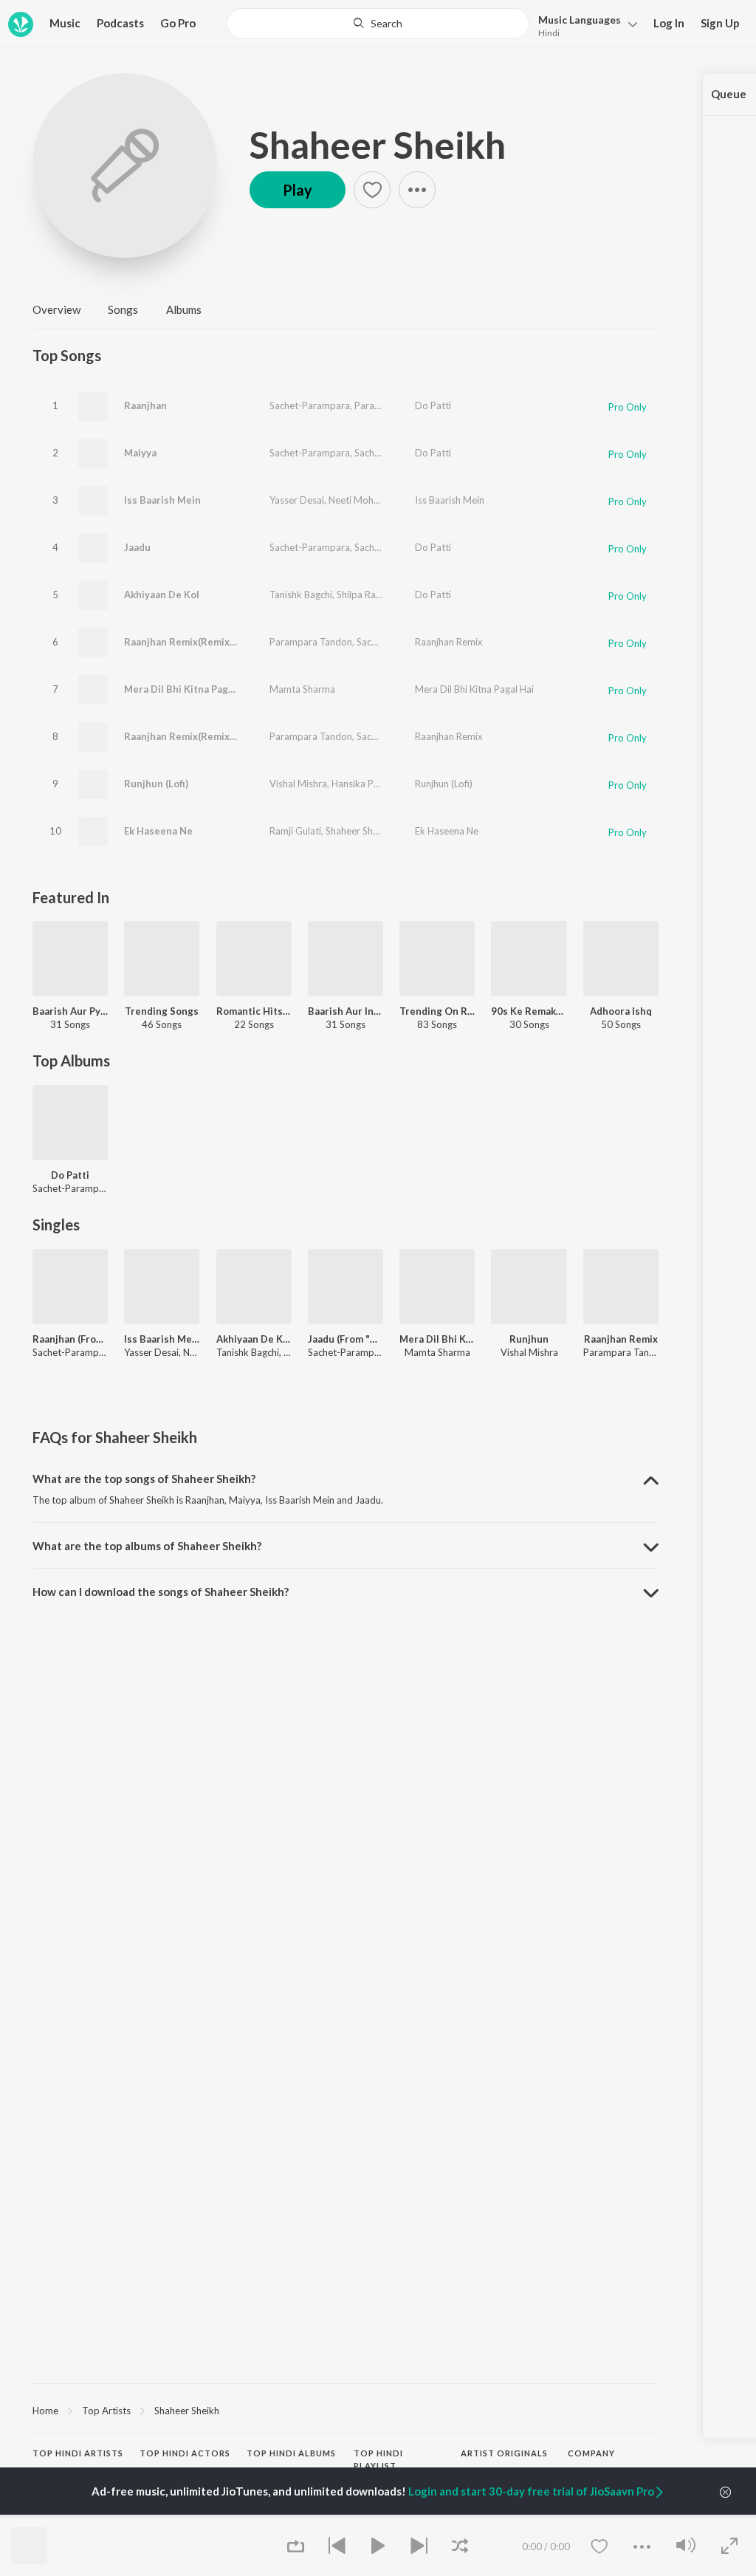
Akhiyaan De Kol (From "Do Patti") (254, 1339)
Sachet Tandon (386, 453)
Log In (669, 23)
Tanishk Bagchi (301, 595)
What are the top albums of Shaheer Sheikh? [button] (147, 1546)
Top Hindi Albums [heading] (291, 2453)
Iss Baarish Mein (162, 500)
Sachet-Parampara (310, 405)
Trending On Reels (437, 1011)
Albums (184, 309)
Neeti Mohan (356, 500)
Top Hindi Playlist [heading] (378, 2459)
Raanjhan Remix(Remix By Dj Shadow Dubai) (226, 736)
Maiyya (140, 453)
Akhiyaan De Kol (162, 595)
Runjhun (529, 1339)
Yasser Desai (297, 500)
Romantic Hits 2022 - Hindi (254, 1011)
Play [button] (298, 190)
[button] (584, 25)
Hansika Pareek (365, 784)
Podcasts (120, 23)
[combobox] (378, 24)
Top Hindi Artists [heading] (78, 2453)
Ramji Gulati (295, 831)
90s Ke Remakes (529, 1011)
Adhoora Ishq (621, 1011)
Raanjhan (145, 405)
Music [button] (65, 23)
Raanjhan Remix (449, 642)
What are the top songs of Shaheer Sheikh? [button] (144, 1479)
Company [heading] (591, 2453)
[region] (346, 2410)
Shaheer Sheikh (378, 145)
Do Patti (433, 405)
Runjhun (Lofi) (156, 784)
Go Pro (178, 23)
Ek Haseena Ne (158, 831)
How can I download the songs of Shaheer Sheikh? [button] (161, 1592)
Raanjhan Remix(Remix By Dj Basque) (210, 642)
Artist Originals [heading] (504, 2453)
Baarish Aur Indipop (346, 1011)
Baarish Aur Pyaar (70, 1011)
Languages (580, 20)
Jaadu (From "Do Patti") (346, 1339)
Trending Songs (162, 1011)
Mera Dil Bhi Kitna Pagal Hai (189, 689)
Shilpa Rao (359, 595)
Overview (56, 309)
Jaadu (137, 547)
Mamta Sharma (302, 689)
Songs (123, 309)
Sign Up (720, 23)
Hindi (549, 33)
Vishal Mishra (298, 784)
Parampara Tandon (396, 405)
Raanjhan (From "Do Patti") (70, 1339)
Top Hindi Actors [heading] (185, 2453)
